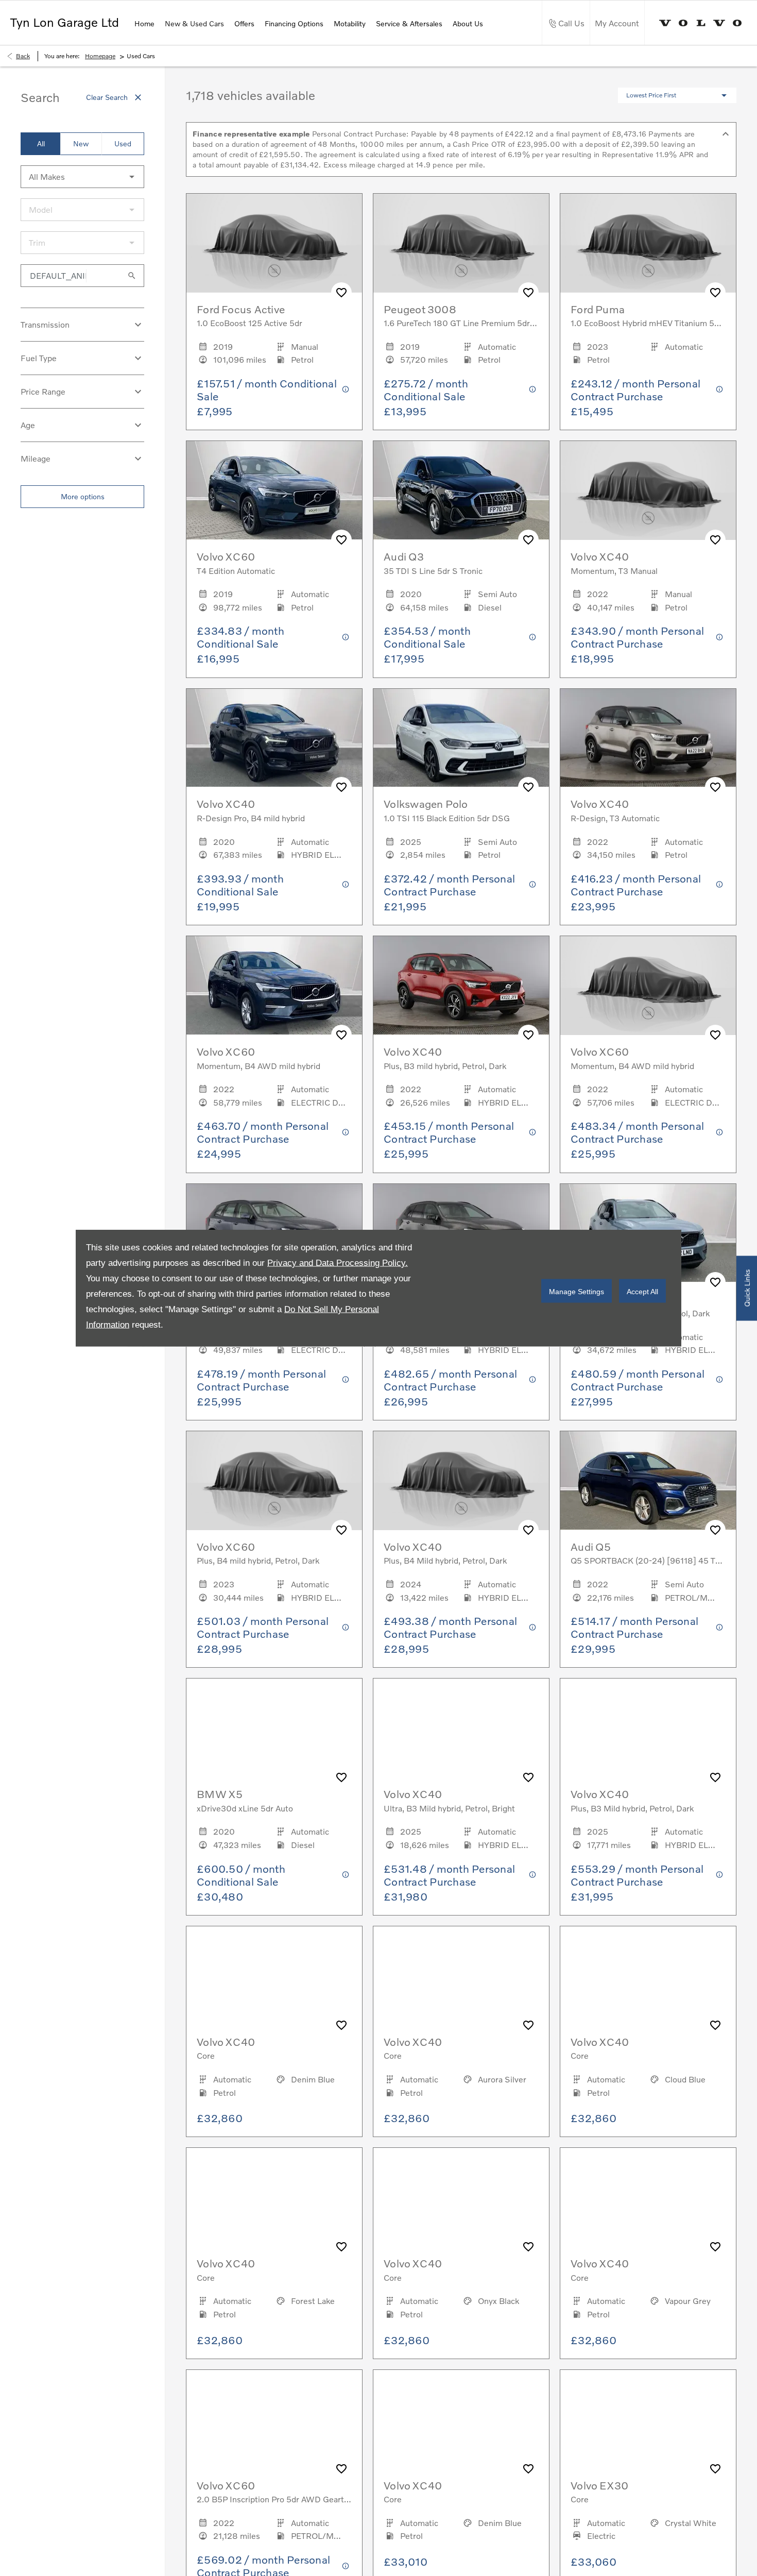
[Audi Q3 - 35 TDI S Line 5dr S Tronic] (461, 490)
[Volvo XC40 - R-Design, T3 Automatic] (648, 738)
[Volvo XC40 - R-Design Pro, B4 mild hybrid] (274, 738)
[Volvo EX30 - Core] (648, 2419)
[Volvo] (701, 23)
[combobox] (82, 177)
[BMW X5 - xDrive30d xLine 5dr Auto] (274, 1728)
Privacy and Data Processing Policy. (338, 1263)
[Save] (341, 293)
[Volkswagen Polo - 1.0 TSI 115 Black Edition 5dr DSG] (461, 738)
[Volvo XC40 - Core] (274, 1976)
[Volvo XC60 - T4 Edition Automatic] (274, 490)
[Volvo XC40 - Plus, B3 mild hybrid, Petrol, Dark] (461, 986)
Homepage (100, 56)
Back (23, 56)
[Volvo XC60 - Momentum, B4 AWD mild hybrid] (274, 986)
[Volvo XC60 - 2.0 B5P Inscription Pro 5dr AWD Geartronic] (274, 2419)
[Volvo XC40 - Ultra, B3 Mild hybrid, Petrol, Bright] (461, 1728)
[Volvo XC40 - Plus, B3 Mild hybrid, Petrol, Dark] (648, 1728)
